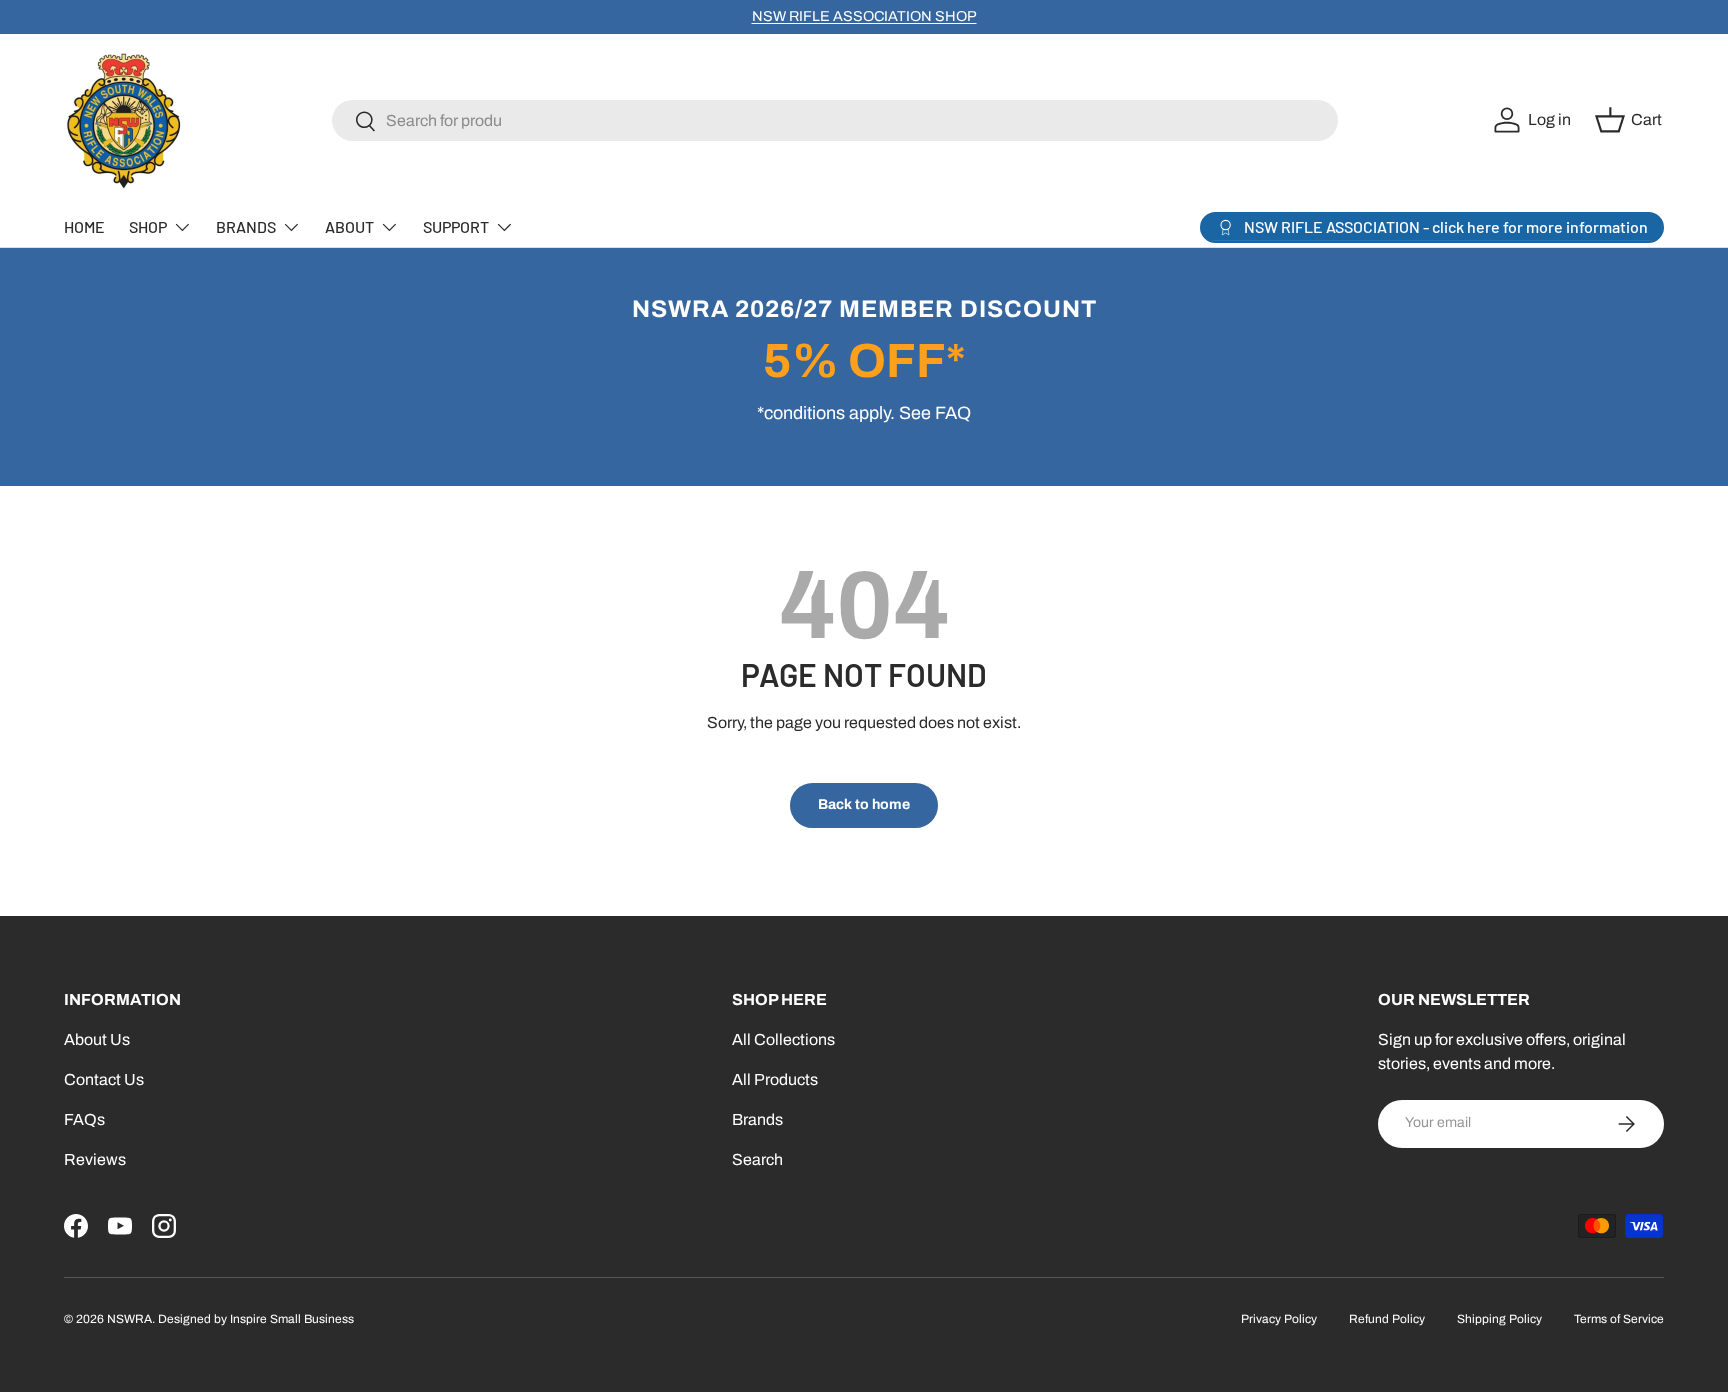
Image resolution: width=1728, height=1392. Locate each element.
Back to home (864, 804)
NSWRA (129, 1319)
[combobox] (835, 120)
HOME (84, 226)
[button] (1631, 120)
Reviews (95, 1159)
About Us (97, 1039)
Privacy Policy (1279, 1319)
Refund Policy (1387, 1319)
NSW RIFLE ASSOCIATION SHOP (864, 16)
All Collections (783, 1039)
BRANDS (246, 226)
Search (757, 1159)
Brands (757, 1119)
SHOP (148, 226)
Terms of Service (1619, 1319)
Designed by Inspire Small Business (256, 1319)
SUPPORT (456, 226)
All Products (775, 1079)
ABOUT (349, 226)
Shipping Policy (1499, 1319)
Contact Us (104, 1079)
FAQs (84, 1119)
